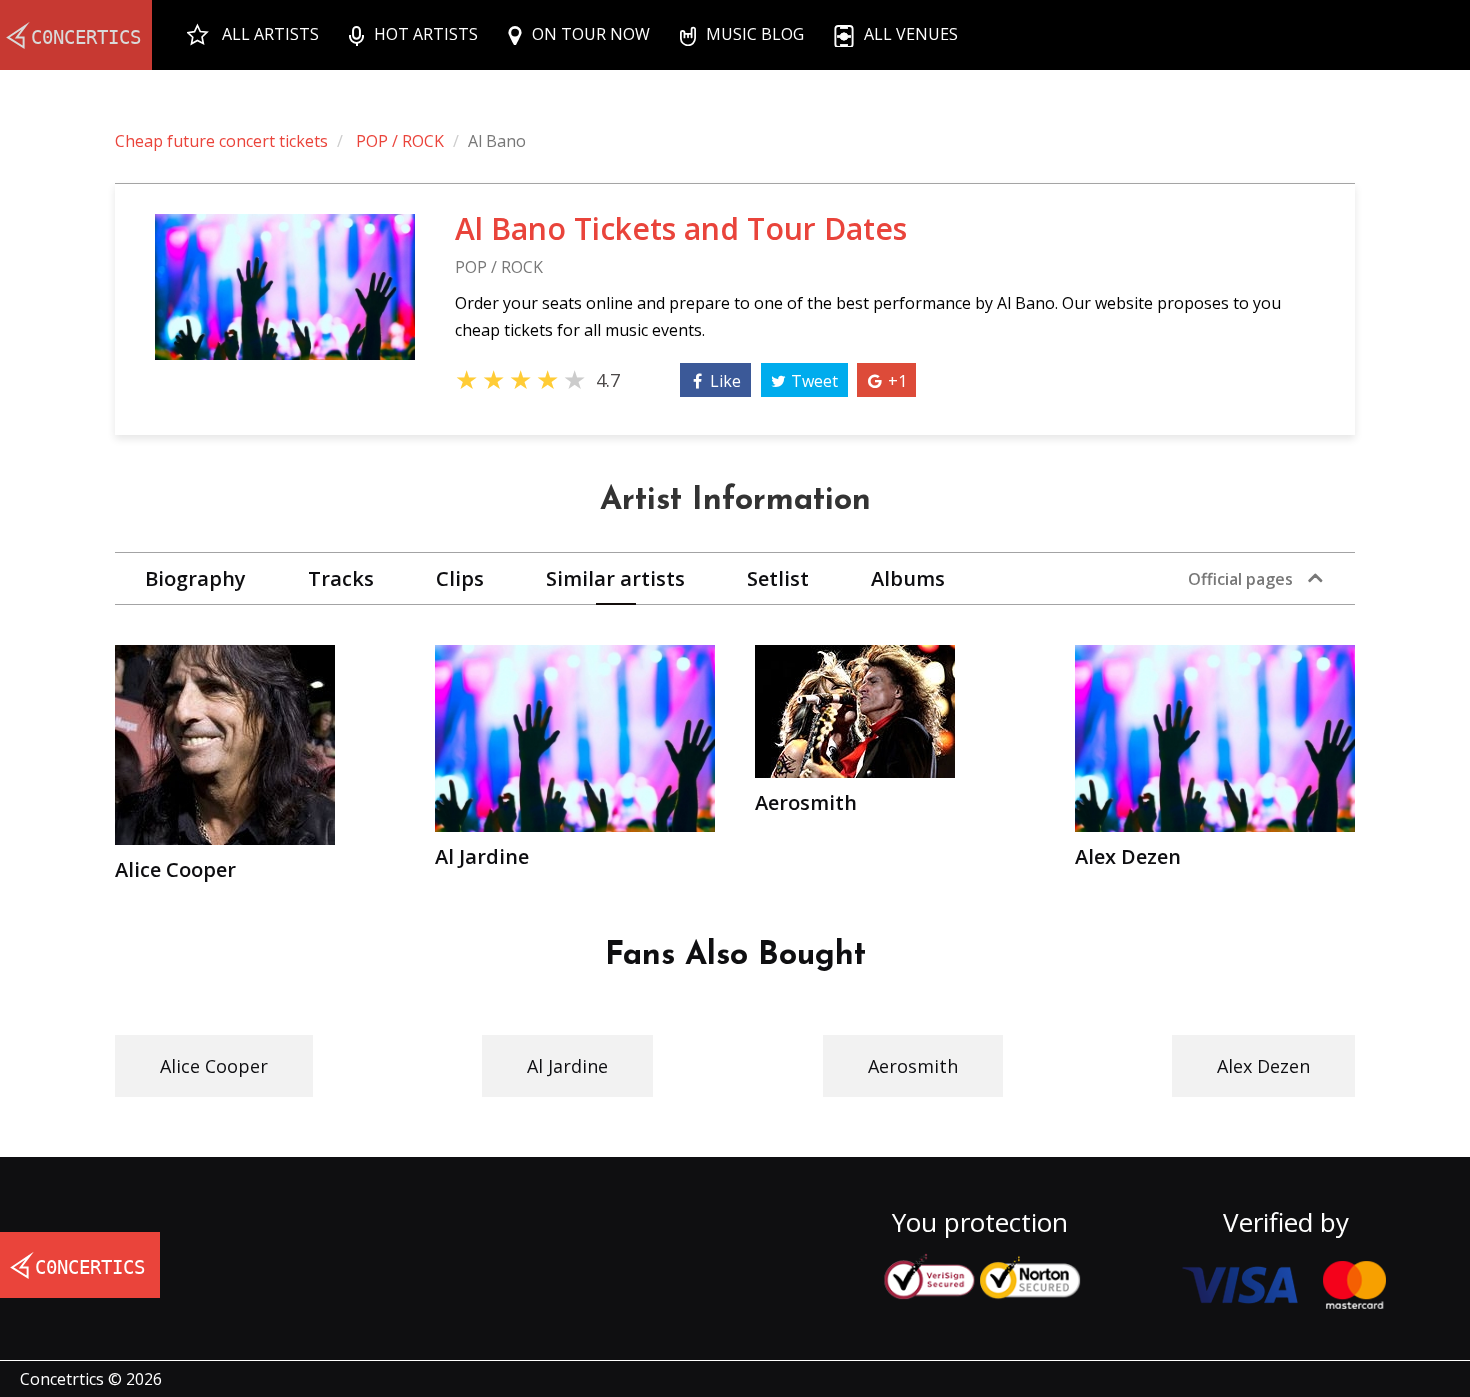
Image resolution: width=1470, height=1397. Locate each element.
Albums (908, 578)
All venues (911, 34)
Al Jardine (567, 1066)
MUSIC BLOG (755, 34)
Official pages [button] (1240, 579)
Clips (460, 578)
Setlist (778, 578)
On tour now (591, 34)
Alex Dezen (1263, 1066)
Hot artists (426, 34)
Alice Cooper (214, 1066)
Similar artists (615, 578)
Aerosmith (913, 1066)
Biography (195, 578)
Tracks (341, 578)
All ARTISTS (270, 34)
